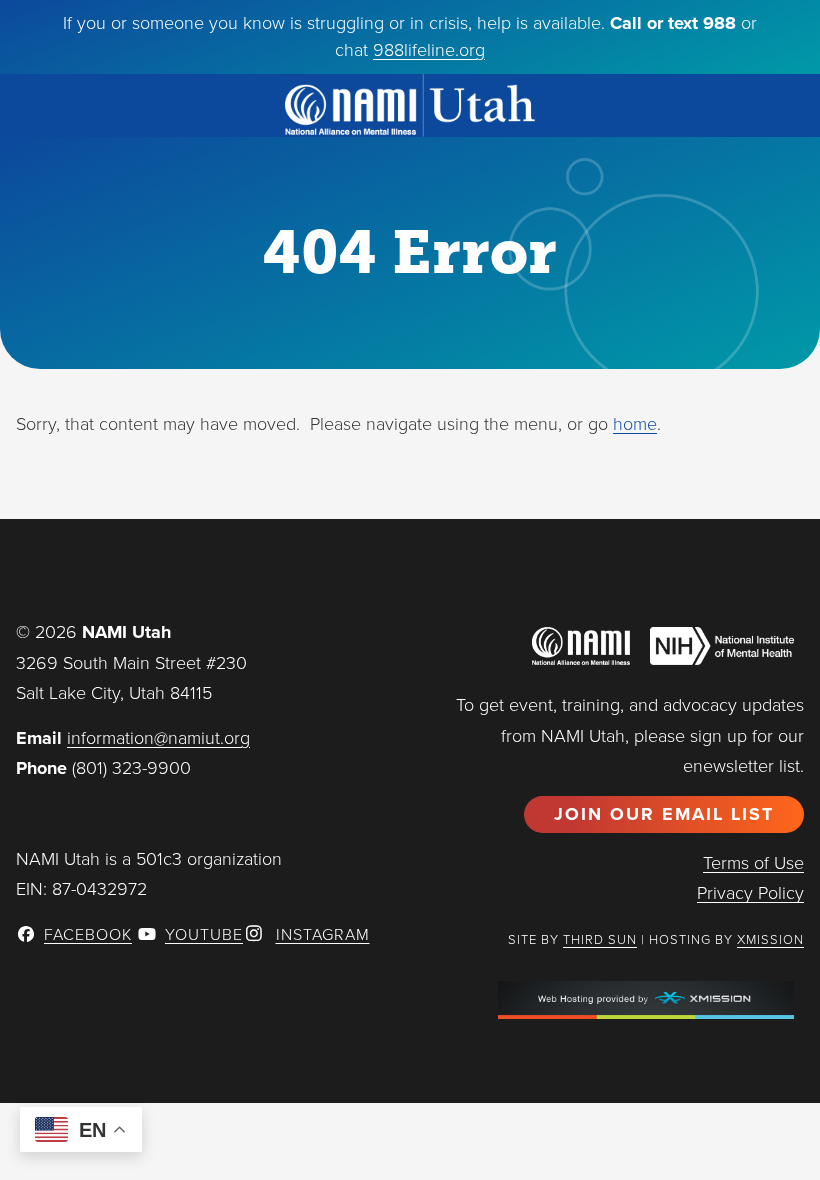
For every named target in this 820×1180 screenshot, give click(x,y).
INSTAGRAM (323, 934)
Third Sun (600, 939)
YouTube (204, 934)
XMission (770, 939)
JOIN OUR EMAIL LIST (664, 814)
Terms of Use (753, 863)
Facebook (88, 934)
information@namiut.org (158, 738)
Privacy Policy (750, 893)
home (635, 424)
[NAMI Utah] (410, 105)
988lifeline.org (429, 50)
